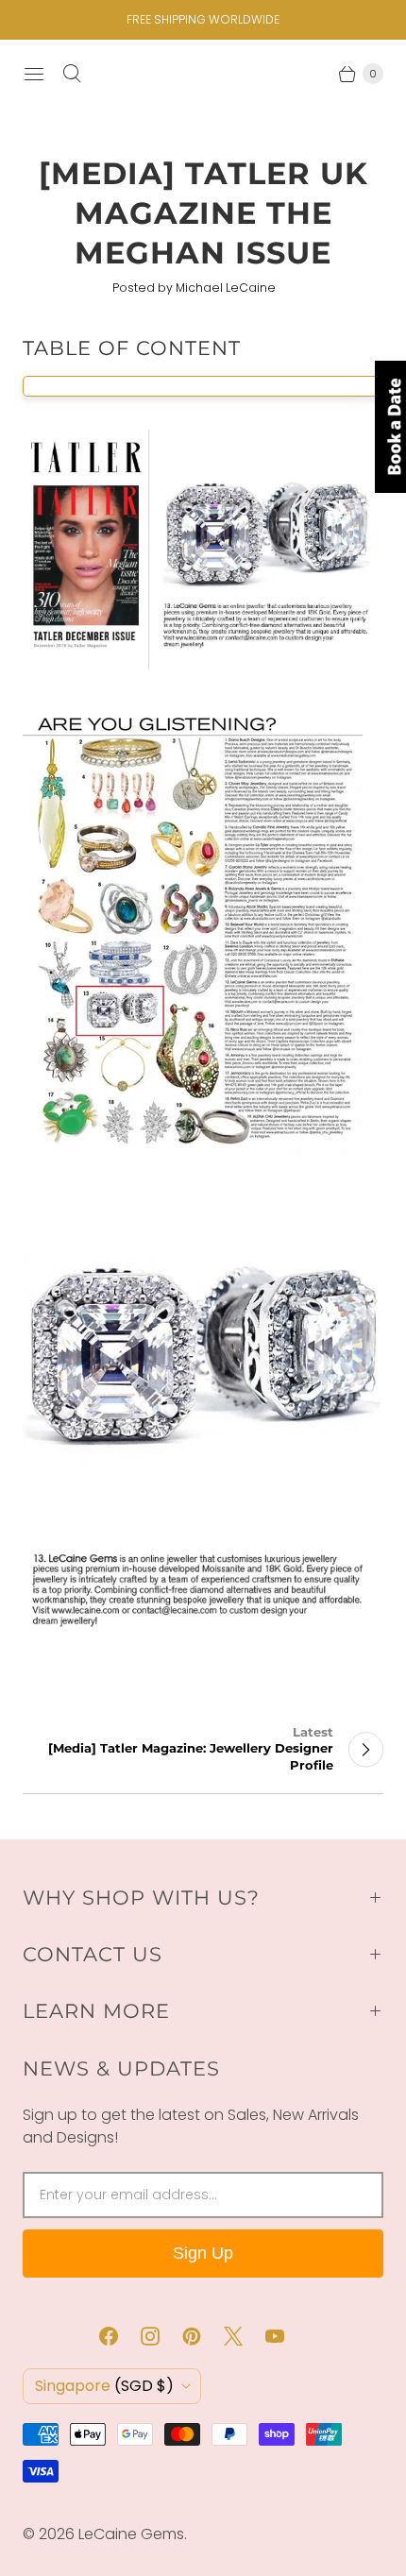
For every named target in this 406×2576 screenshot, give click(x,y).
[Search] (72, 74)
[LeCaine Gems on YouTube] (286, 2336)
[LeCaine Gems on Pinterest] (203, 2336)
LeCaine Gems (131, 2534)
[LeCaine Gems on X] (245, 2336)
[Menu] (34, 74)
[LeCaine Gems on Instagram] (161, 2336)
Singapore (104, 2386)
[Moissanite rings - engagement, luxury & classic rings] (203, 669)
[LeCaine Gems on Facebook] (120, 2336)
